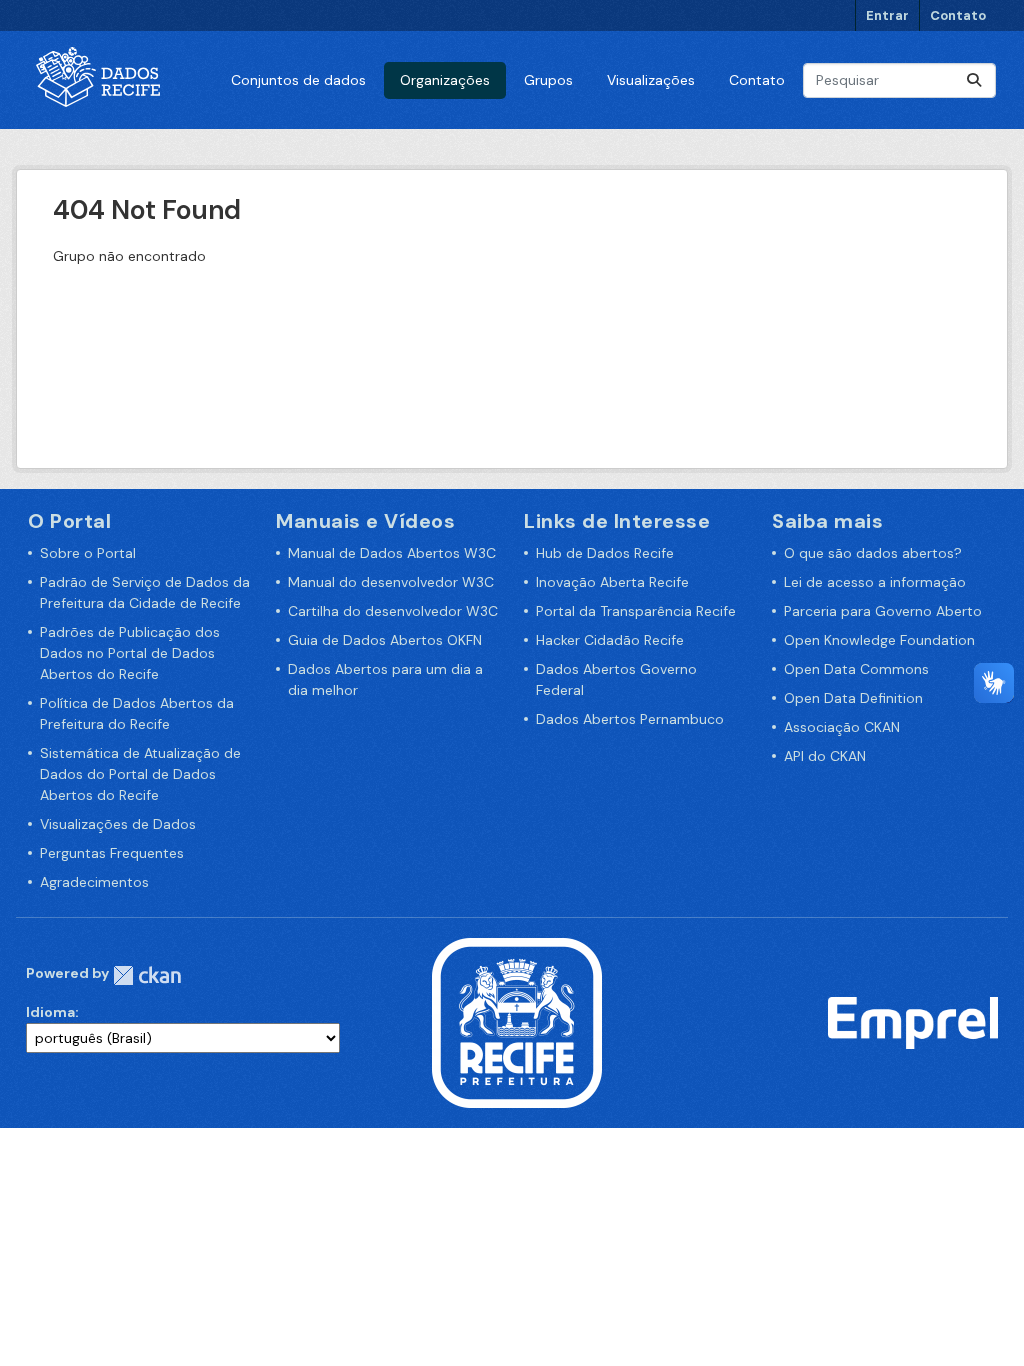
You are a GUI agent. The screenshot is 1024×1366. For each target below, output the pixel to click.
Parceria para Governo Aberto (883, 611)
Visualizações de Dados (118, 824)
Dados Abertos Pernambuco (630, 719)
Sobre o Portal (88, 553)
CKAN (147, 975)
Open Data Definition (853, 698)
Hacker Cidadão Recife (610, 640)
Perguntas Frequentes (112, 853)
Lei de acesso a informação (875, 582)
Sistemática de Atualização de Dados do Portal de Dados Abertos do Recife (140, 774)
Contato (958, 15)
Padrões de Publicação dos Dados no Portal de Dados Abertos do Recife (130, 653)
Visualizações (651, 80)
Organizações (445, 80)
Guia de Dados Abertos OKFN (385, 640)
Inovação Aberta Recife (612, 582)
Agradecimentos (94, 882)
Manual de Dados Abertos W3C (392, 553)
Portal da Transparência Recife (636, 611)
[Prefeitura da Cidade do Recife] (517, 1022)
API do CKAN (825, 756)
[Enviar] (974, 80)
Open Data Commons (856, 669)
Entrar (887, 15)
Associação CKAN (842, 727)
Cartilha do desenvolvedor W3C (393, 611)
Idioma (50, 1012)
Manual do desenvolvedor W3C (391, 582)
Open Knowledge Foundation (879, 640)
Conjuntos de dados (298, 80)
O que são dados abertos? (873, 553)
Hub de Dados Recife (605, 553)
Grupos (548, 80)
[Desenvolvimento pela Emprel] (913, 1022)
